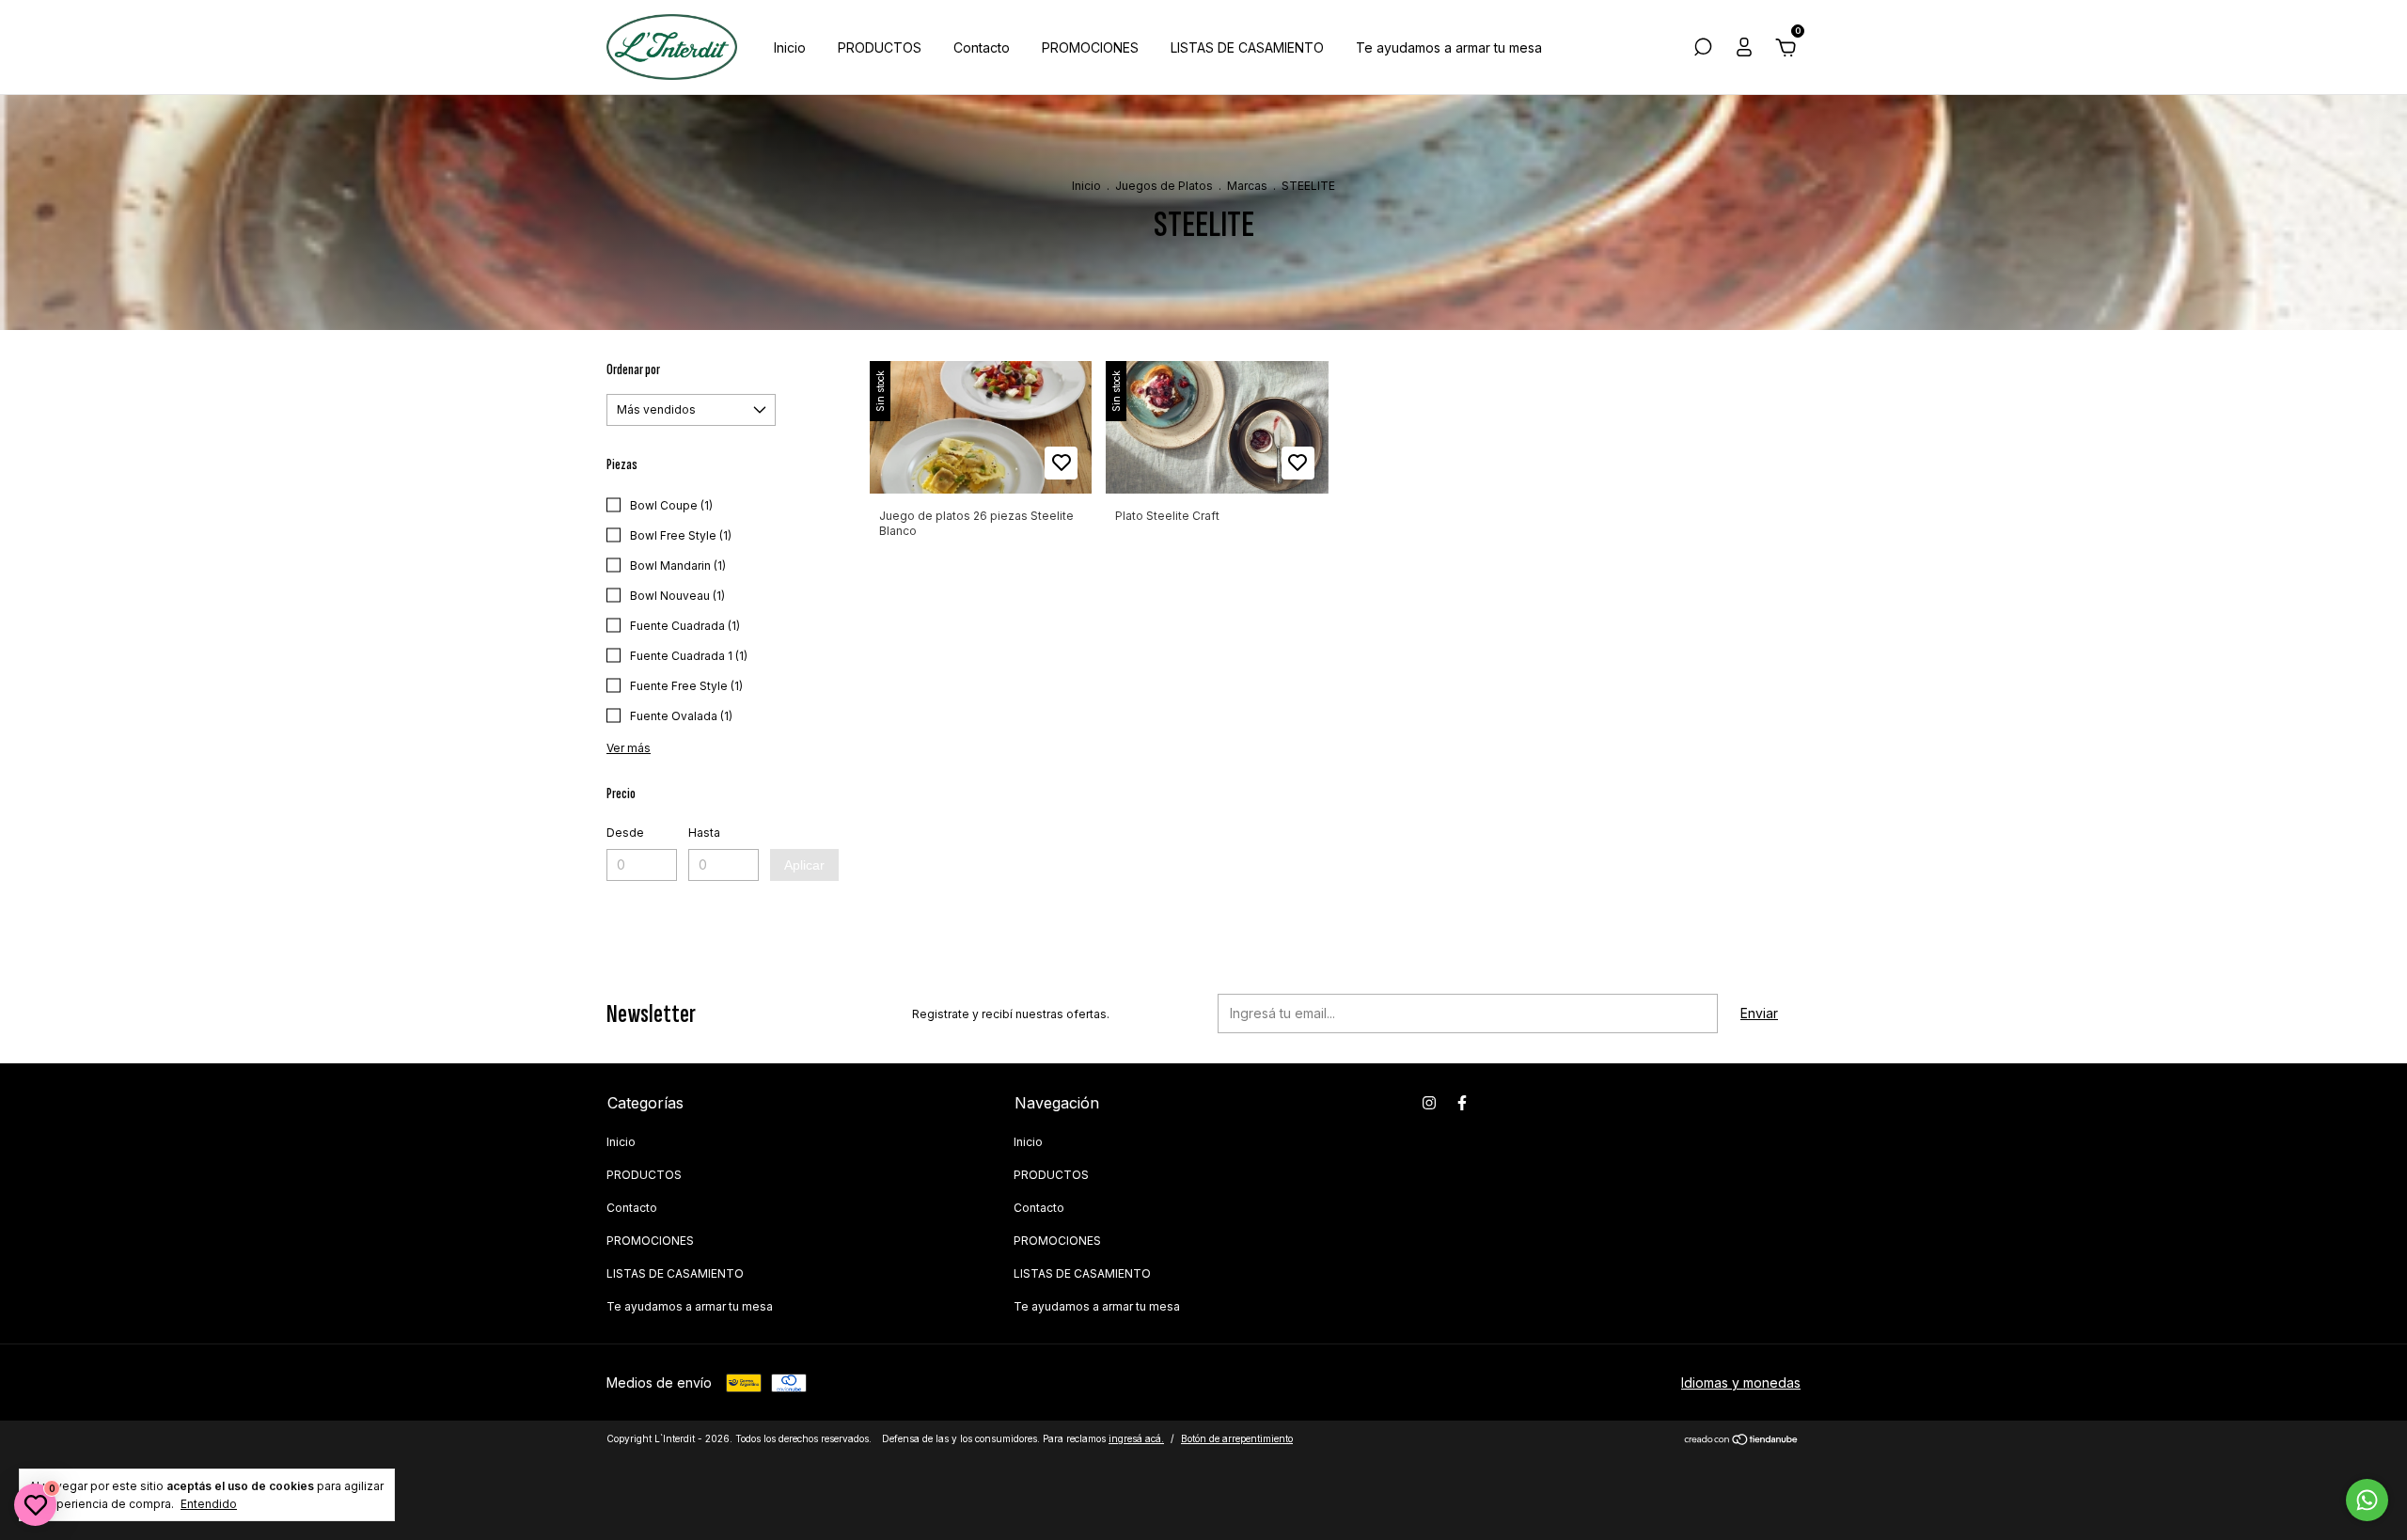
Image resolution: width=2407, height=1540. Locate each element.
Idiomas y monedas (1741, 1383)
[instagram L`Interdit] (1429, 1103)
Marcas (1247, 186)
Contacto (982, 47)
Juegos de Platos (1164, 186)
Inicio (790, 47)
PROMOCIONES (1090, 47)
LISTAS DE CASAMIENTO (1247, 47)
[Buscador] (1703, 49)
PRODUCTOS (880, 47)
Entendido (209, 1504)
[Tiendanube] (1742, 1441)
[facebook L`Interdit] (1462, 1103)
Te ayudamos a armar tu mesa (1449, 47)
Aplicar (804, 865)
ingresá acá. (1136, 1438)
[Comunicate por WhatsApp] (2367, 1500)
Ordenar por (633, 370)
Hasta (704, 833)
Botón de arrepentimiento (1237, 1438)
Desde (625, 833)
